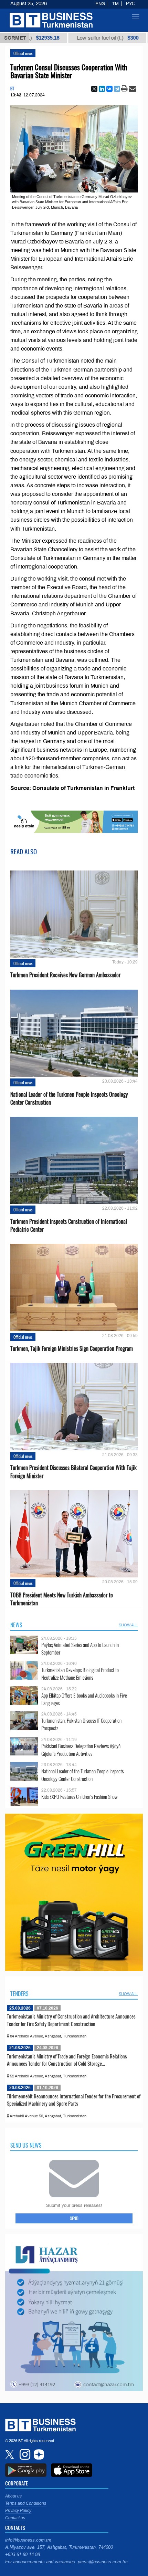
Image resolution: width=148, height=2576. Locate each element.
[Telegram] (117, 89)
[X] (94, 89)
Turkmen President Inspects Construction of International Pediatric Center (69, 1226)
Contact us (15, 2518)
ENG (100, 4)
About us (13, 2496)
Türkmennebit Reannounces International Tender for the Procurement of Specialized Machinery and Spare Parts (74, 2100)
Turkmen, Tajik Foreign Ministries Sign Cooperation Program (72, 1349)
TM (115, 4)
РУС (130, 4)
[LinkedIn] (102, 89)
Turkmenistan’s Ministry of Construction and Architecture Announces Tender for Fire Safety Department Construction (71, 2020)
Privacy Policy (18, 2511)
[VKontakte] (109, 89)
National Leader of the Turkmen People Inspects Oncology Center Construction (69, 1098)
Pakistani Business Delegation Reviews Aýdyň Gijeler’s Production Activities (81, 1750)
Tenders (19, 1994)
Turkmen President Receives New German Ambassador (65, 975)
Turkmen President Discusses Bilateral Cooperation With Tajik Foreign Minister (73, 1472)
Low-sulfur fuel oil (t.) (71, 38)
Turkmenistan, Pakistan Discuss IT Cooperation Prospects (81, 1724)
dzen (38, 2454)
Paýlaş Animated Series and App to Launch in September (80, 1649)
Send (74, 2218)
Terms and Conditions (26, 2503)
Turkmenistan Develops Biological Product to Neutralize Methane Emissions (80, 1674)
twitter (10, 2454)
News (16, 1625)
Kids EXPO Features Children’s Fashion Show (80, 1797)
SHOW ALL (128, 1625)
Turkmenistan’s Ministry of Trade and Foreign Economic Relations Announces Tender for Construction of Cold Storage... (67, 2060)
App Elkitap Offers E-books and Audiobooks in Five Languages (84, 1699)
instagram (24, 2454)
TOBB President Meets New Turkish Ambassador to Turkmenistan (62, 1599)
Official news (23, 53)
